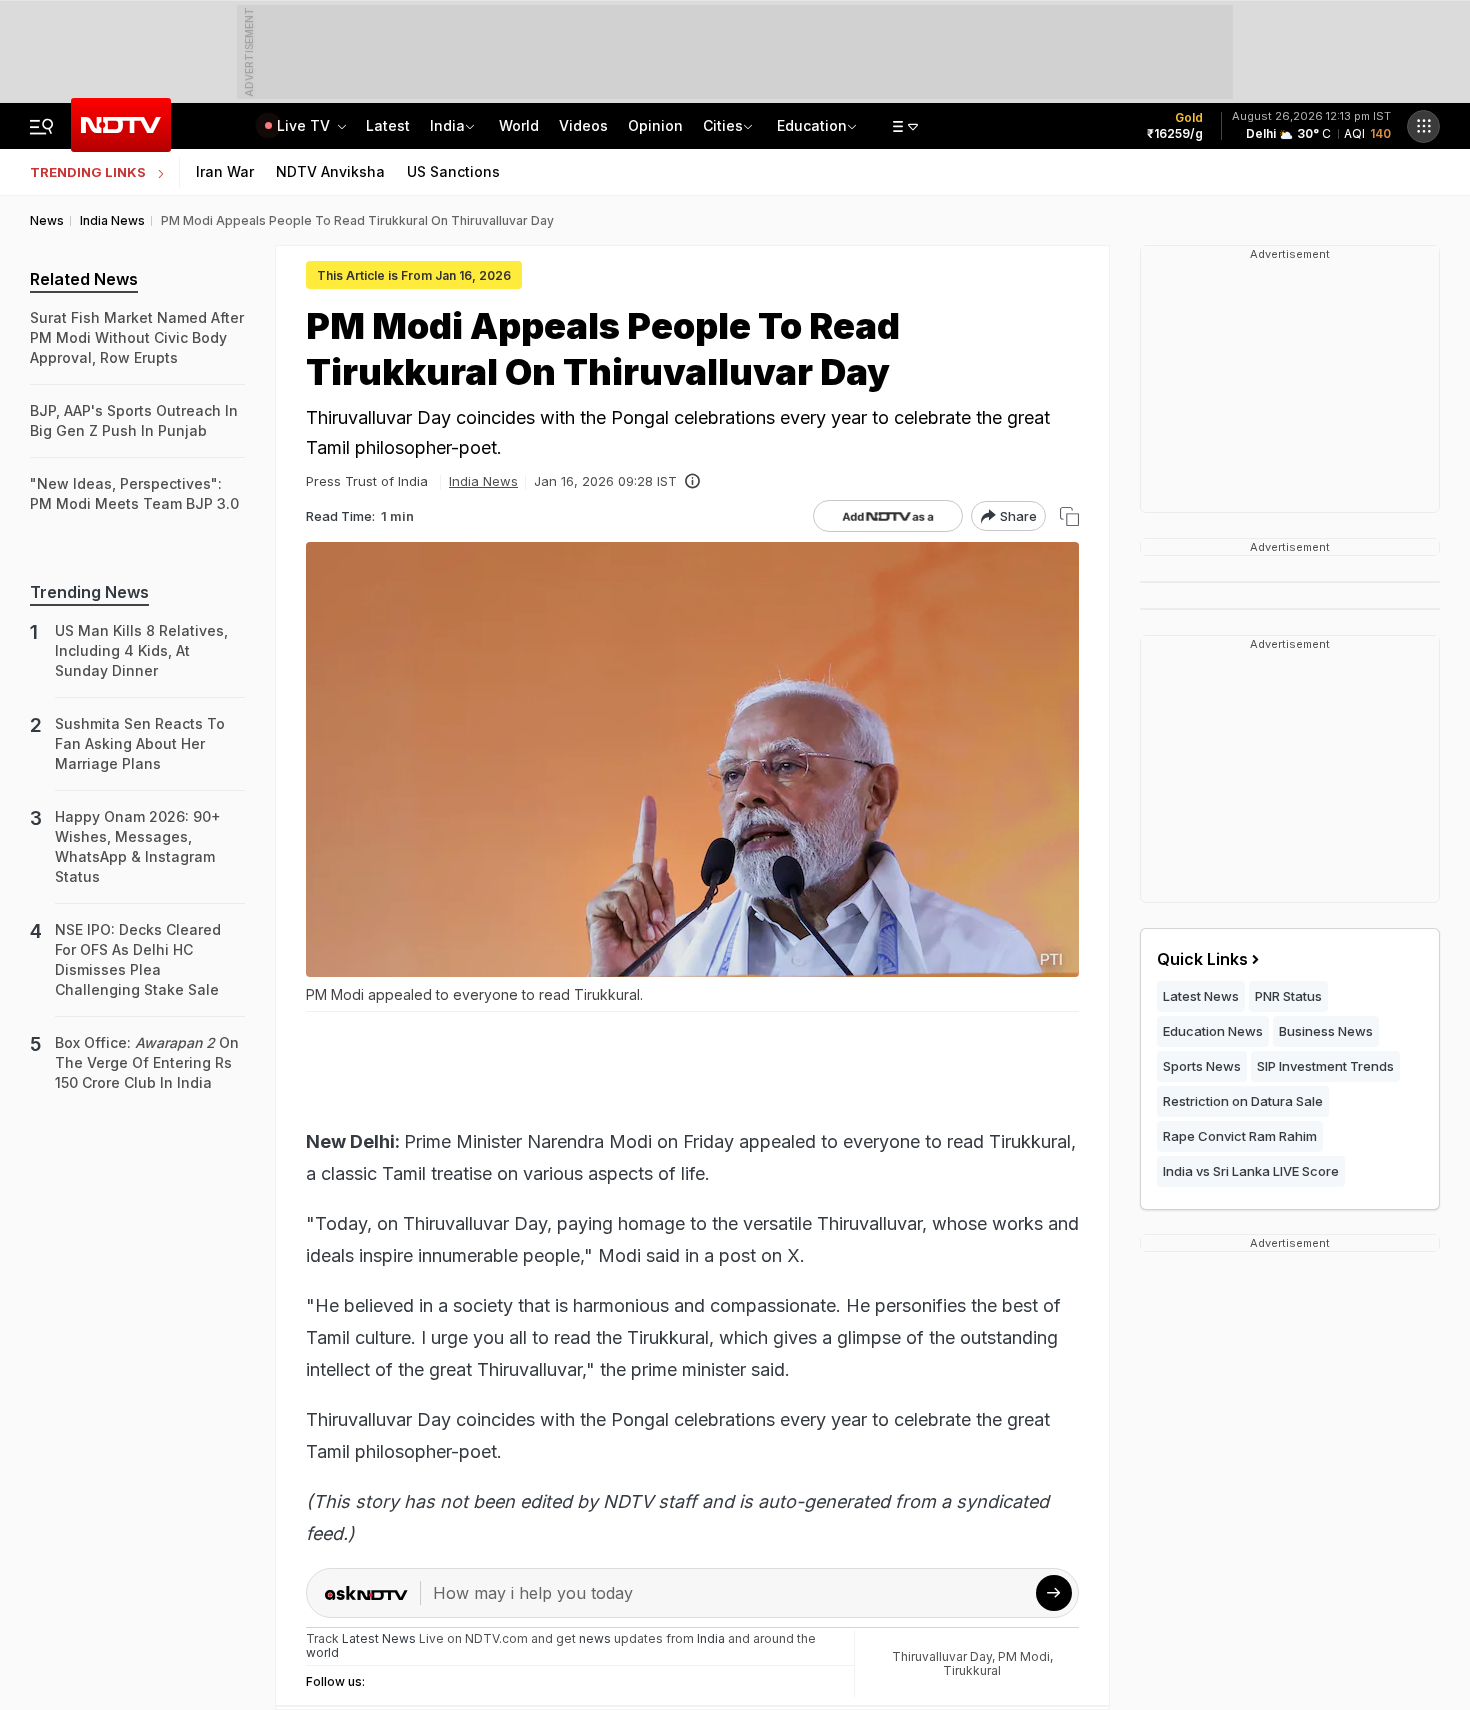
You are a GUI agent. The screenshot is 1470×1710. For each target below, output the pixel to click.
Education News (1213, 1031)
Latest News (1201, 996)
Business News (1326, 1031)
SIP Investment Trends (1325, 1066)
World (519, 125)
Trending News (89, 592)
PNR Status (1288, 996)
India (447, 125)
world (322, 1652)
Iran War (225, 171)
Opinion (655, 125)
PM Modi (1024, 1656)
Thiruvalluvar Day (942, 1656)
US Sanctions (453, 171)
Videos (583, 125)
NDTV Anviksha (330, 171)
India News (483, 481)
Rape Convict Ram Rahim (1240, 1136)
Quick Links (1202, 959)
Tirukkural (972, 1670)
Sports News (1202, 1066)
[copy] (1069, 516)
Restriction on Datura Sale (1243, 1101)
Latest (388, 125)
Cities (723, 125)
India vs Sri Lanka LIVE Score (1251, 1171)
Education (812, 125)
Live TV (305, 125)
